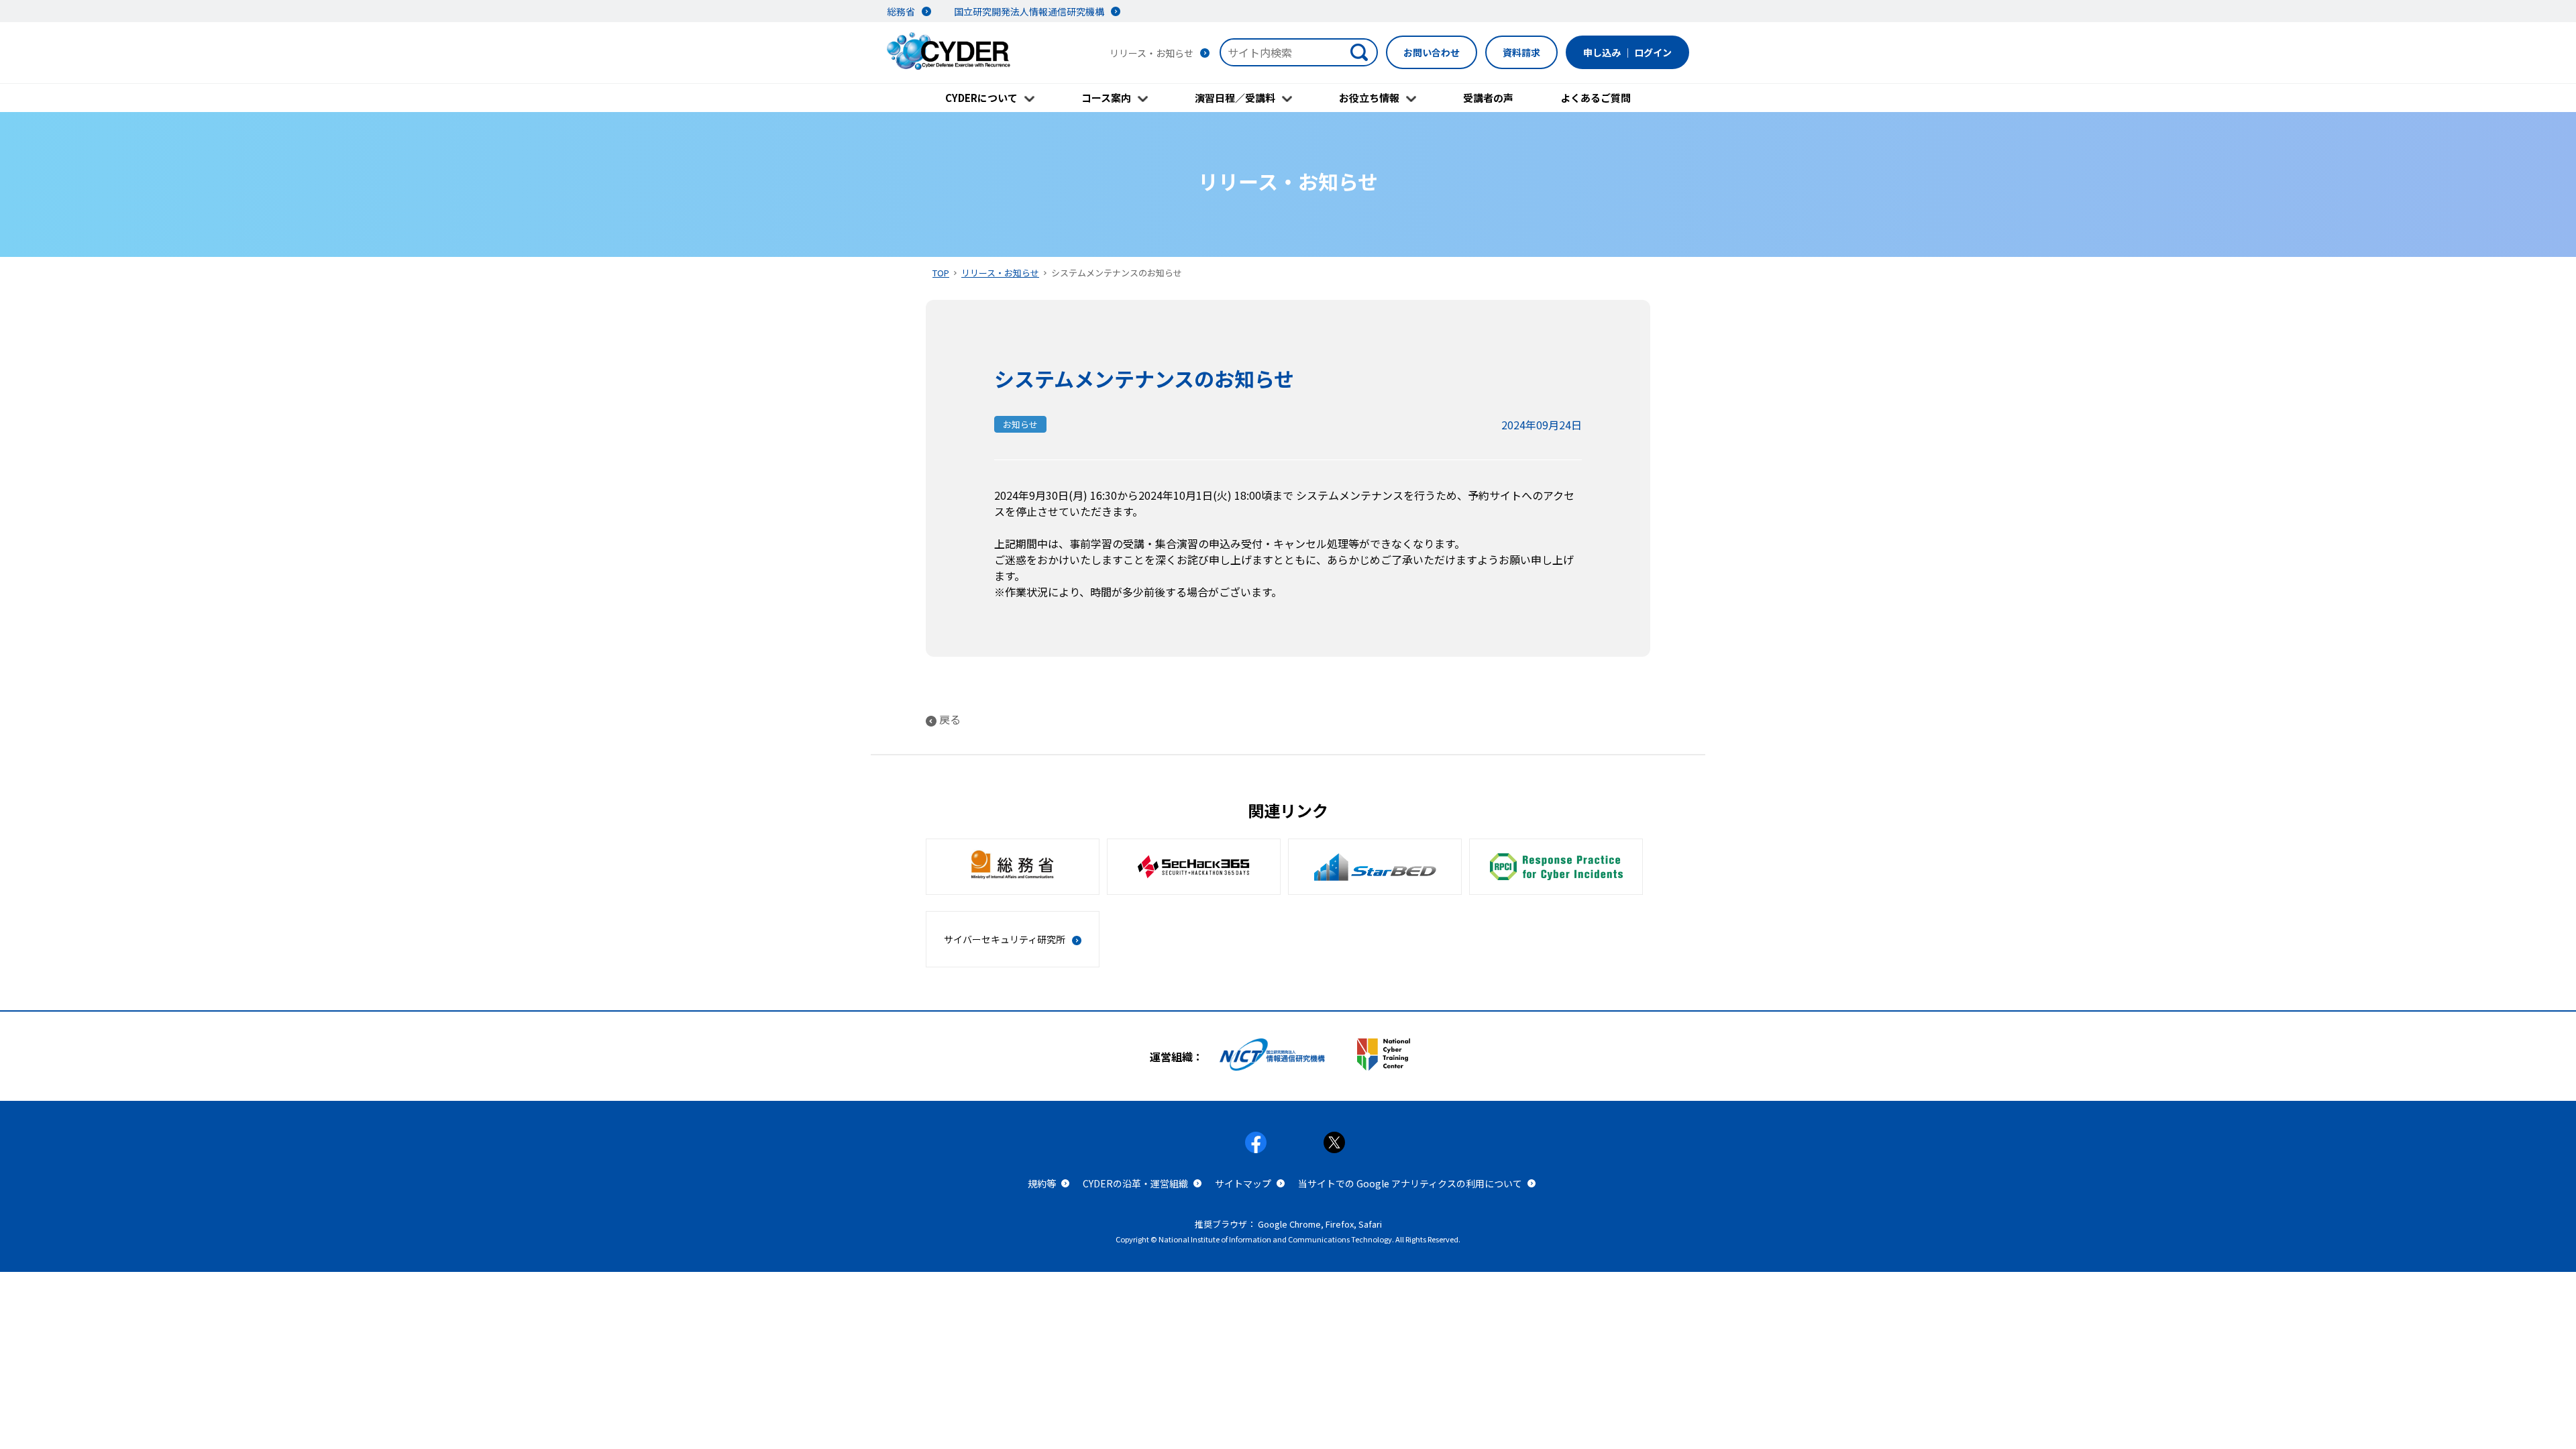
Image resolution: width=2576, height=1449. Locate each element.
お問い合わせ (1432, 52)
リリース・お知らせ (1000, 273)
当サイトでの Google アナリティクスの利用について (1410, 1183)
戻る (950, 719)
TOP (941, 273)
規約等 (1042, 1183)
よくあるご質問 (1596, 98)
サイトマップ (1243, 1183)
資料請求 (1521, 52)
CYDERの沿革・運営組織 (1135, 1183)
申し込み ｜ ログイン (1627, 52)
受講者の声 (1488, 98)
